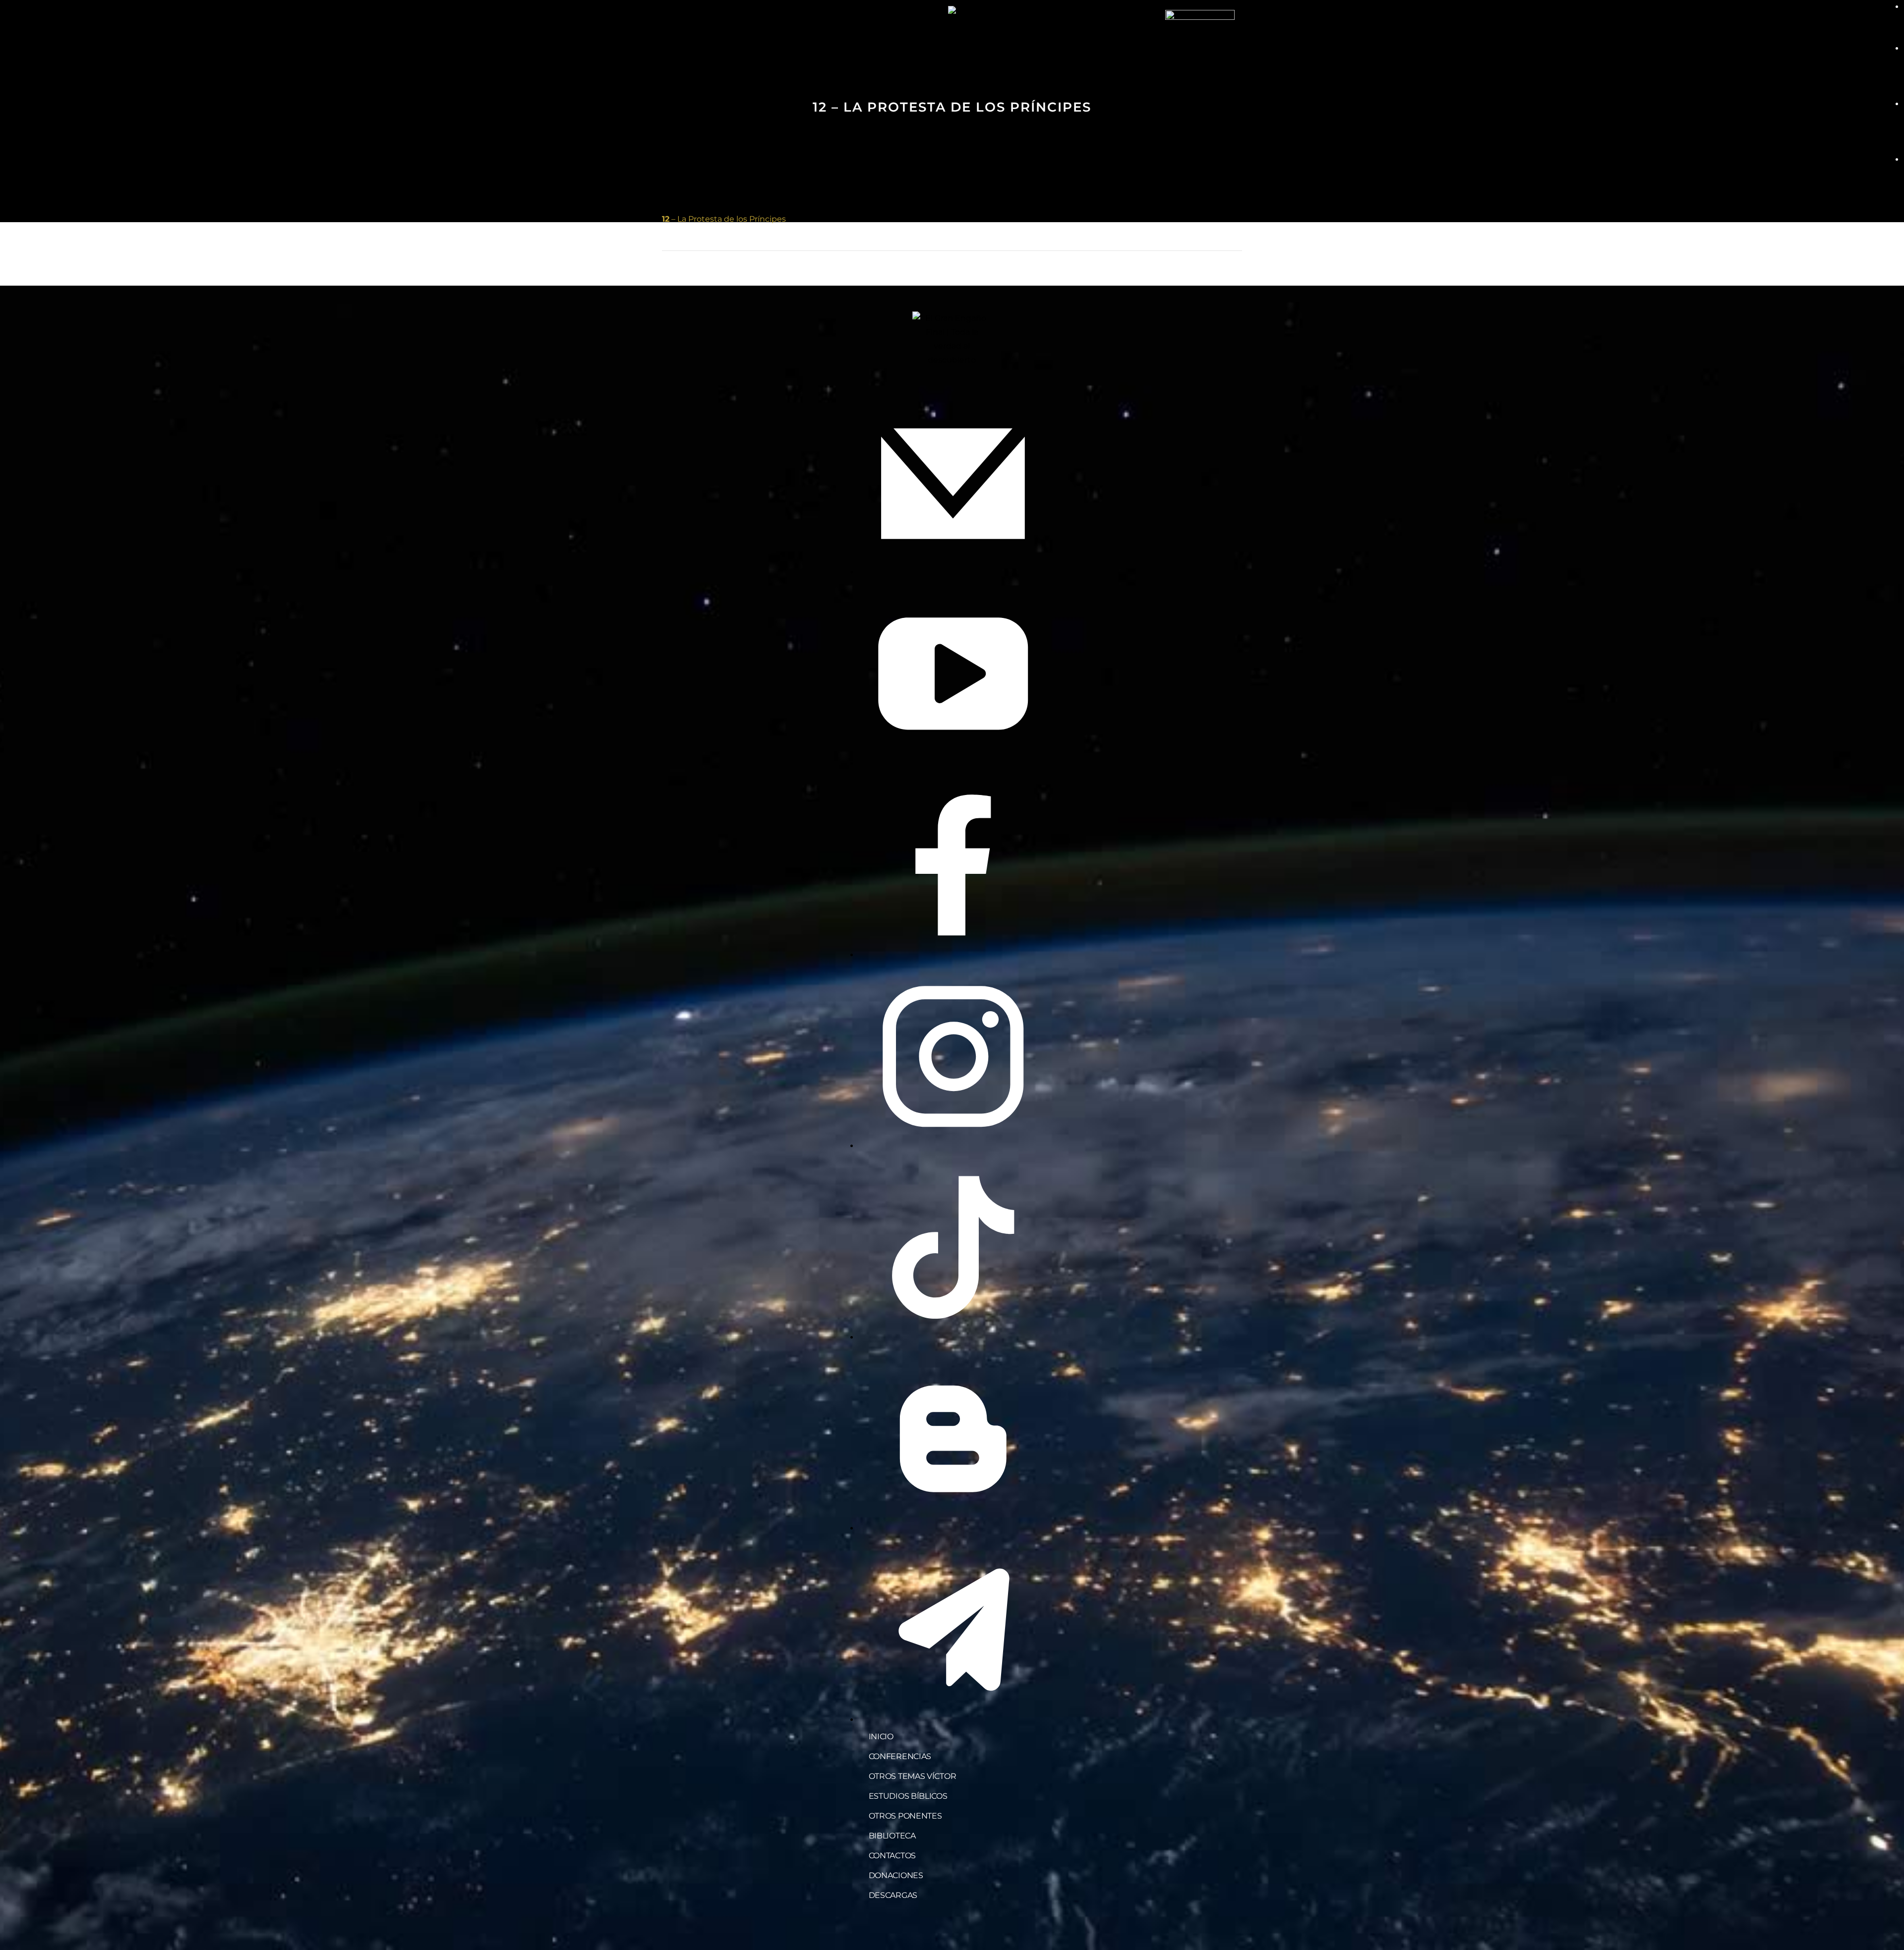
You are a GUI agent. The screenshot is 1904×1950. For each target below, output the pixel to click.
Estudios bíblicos (908, 1796)
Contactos (892, 1856)
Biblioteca (892, 1836)
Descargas (893, 1895)
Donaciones (896, 1875)
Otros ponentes (905, 1816)
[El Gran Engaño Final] (1200, 44)
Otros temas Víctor (913, 1776)
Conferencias (900, 1756)
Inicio (881, 1737)
